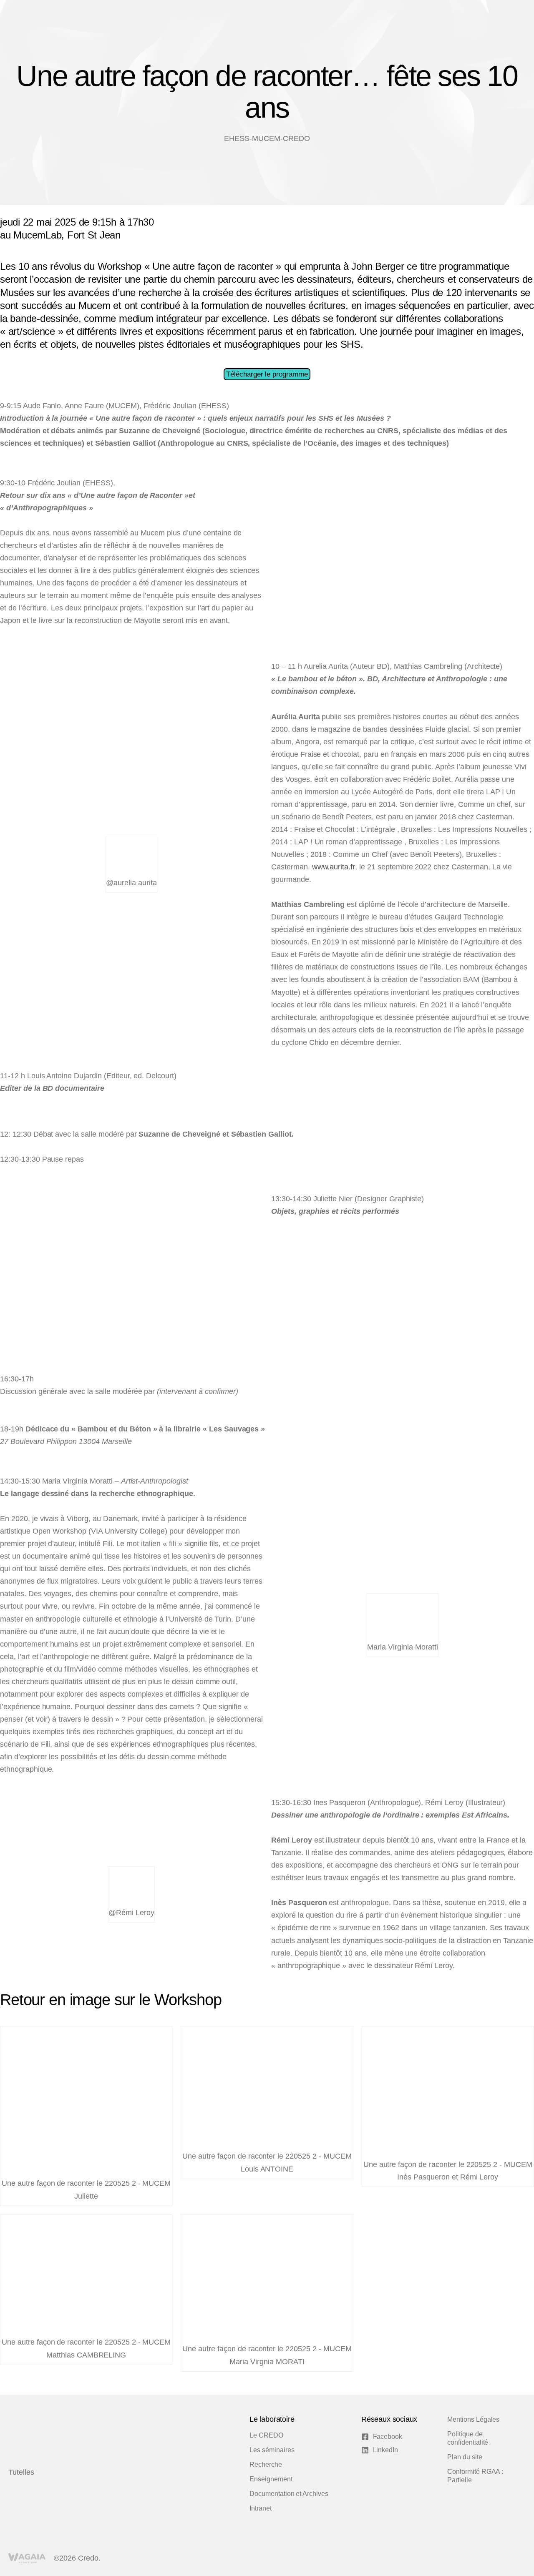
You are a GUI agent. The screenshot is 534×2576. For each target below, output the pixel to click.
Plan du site (465, 2457)
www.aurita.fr (334, 867)
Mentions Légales (473, 2419)
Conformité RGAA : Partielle (475, 2476)
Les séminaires (272, 2450)
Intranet (261, 2508)
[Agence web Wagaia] (27, 2558)
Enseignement (271, 2479)
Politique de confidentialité (468, 2438)
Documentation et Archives (289, 2494)
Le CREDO (266, 2435)
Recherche (266, 2464)
